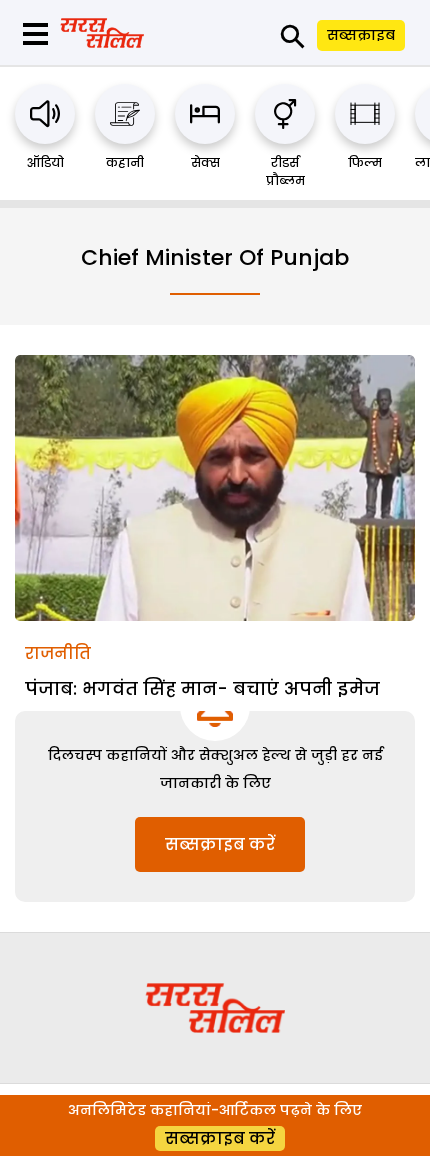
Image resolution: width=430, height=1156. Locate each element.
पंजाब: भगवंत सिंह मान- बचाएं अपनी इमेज (202, 688)
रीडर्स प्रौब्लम (285, 171)
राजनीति (58, 653)
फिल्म (365, 162)
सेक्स (205, 162)
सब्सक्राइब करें (220, 844)
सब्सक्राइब (361, 35)
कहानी (125, 162)
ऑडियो (45, 162)
